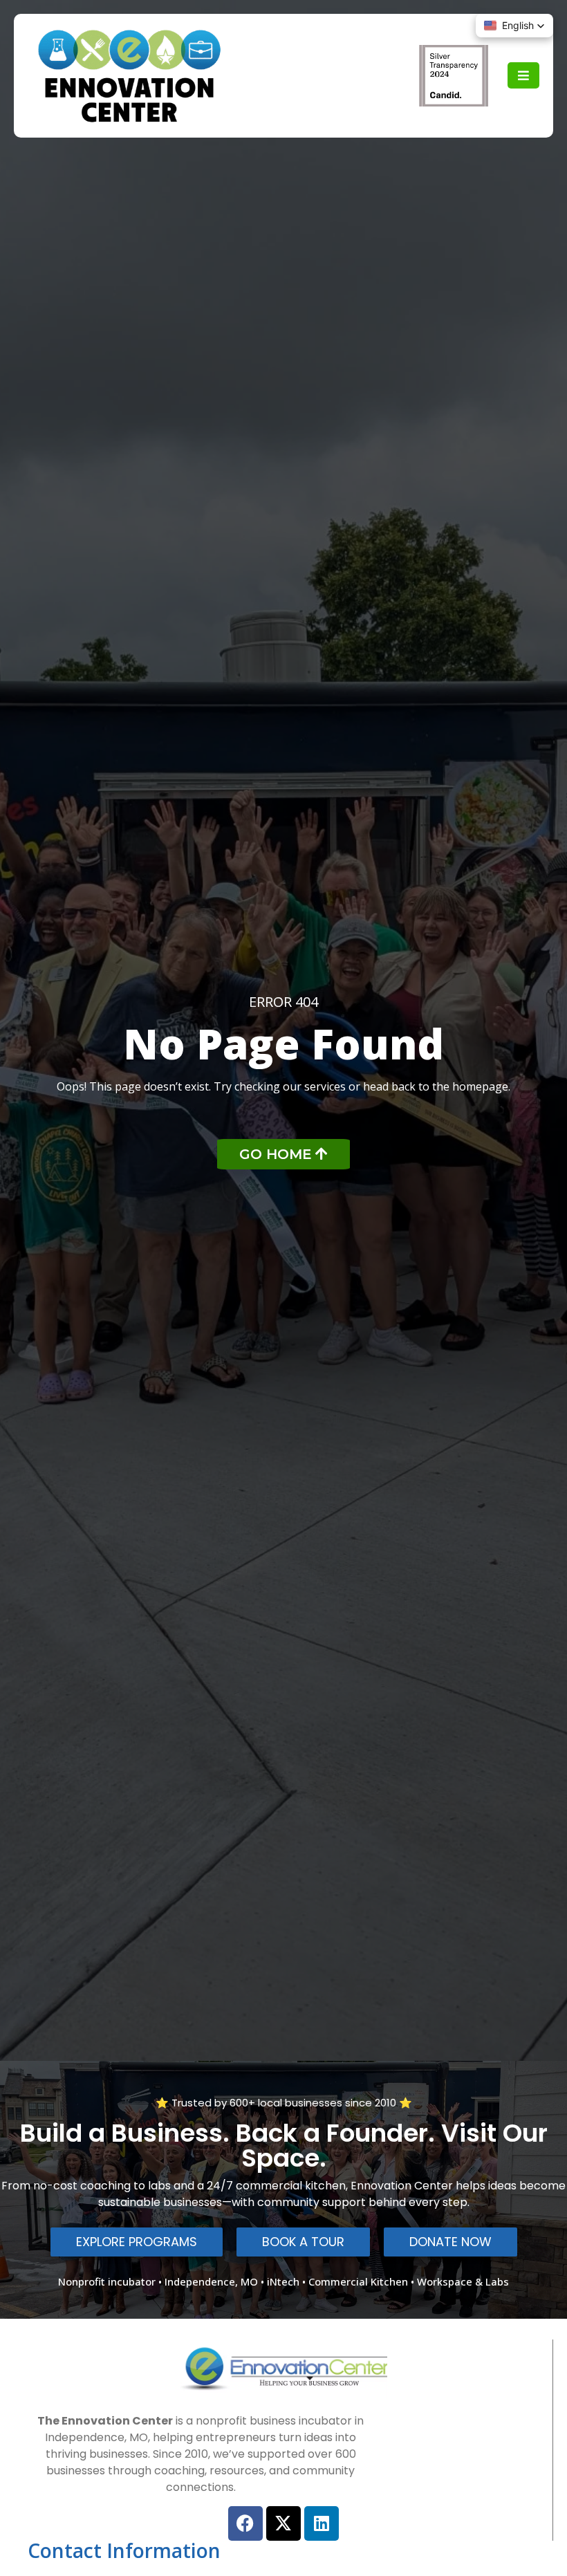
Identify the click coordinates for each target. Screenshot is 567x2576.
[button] (514, 26)
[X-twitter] (283, 2523)
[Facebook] (245, 2523)
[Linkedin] (322, 2523)
